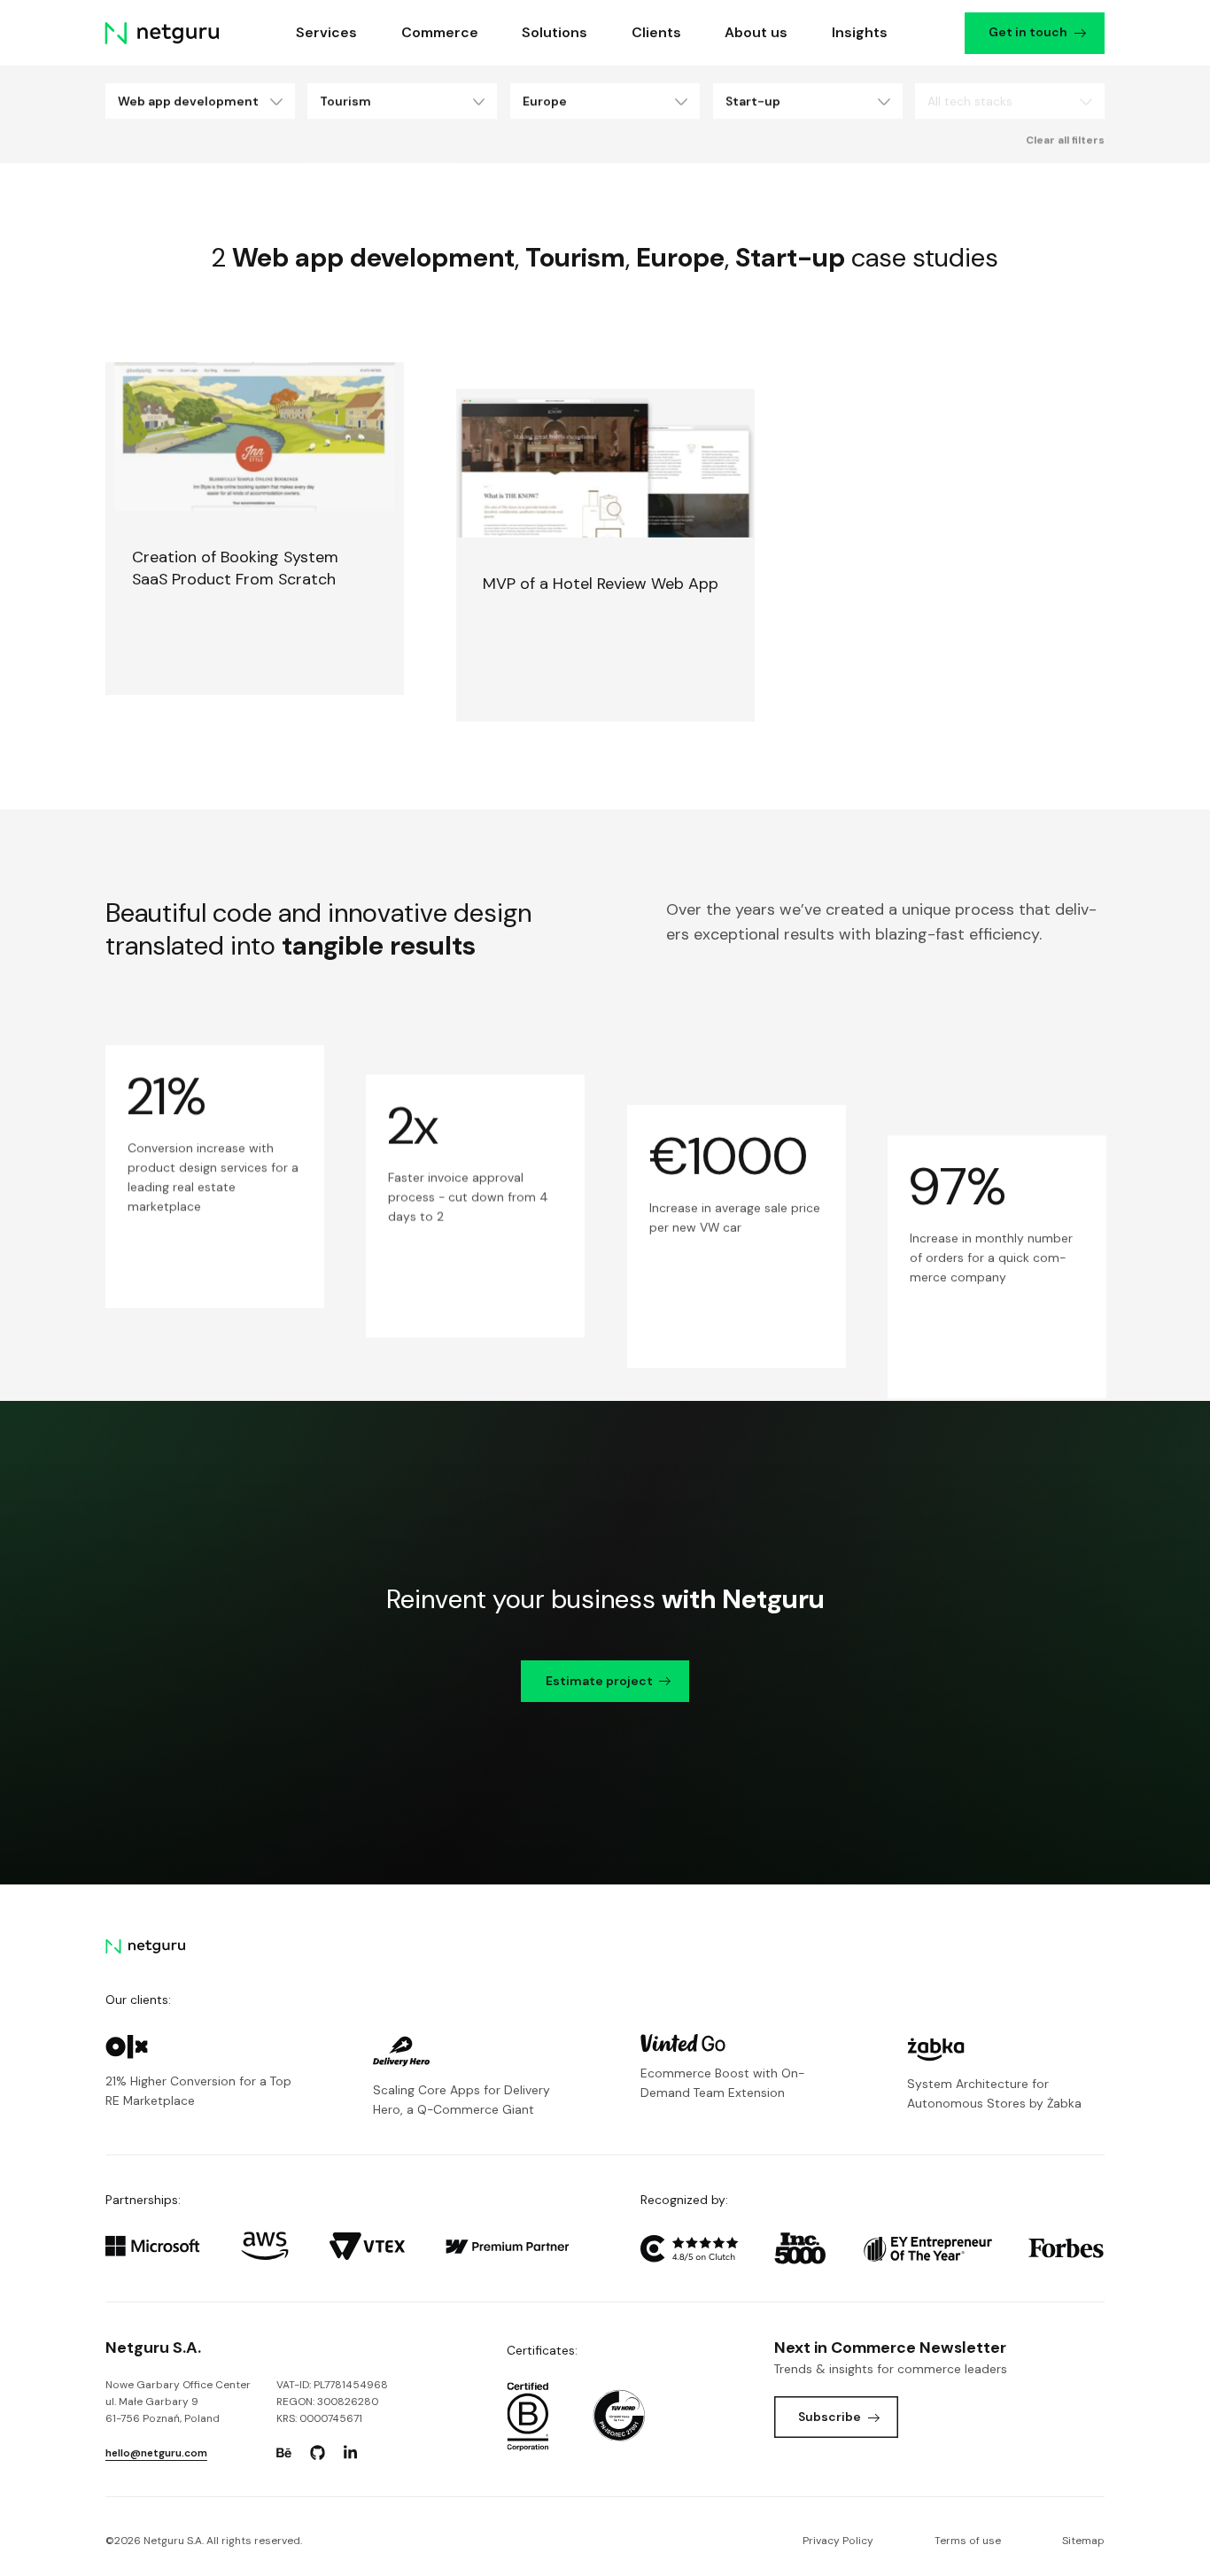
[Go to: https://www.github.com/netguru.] (317, 2453)
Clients (656, 32)
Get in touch (1029, 32)
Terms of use (968, 2541)
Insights (860, 32)
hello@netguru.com (156, 2453)
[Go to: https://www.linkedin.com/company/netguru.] (351, 2453)
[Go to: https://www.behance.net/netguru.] (284, 2453)
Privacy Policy (838, 2541)
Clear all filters (1065, 140)
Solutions (555, 32)
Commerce (440, 32)
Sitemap (1083, 2541)
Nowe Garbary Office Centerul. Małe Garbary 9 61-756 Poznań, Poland (178, 2402)
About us (756, 32)
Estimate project (599, 1681)
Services (327, 32)
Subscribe (830, 2417)
